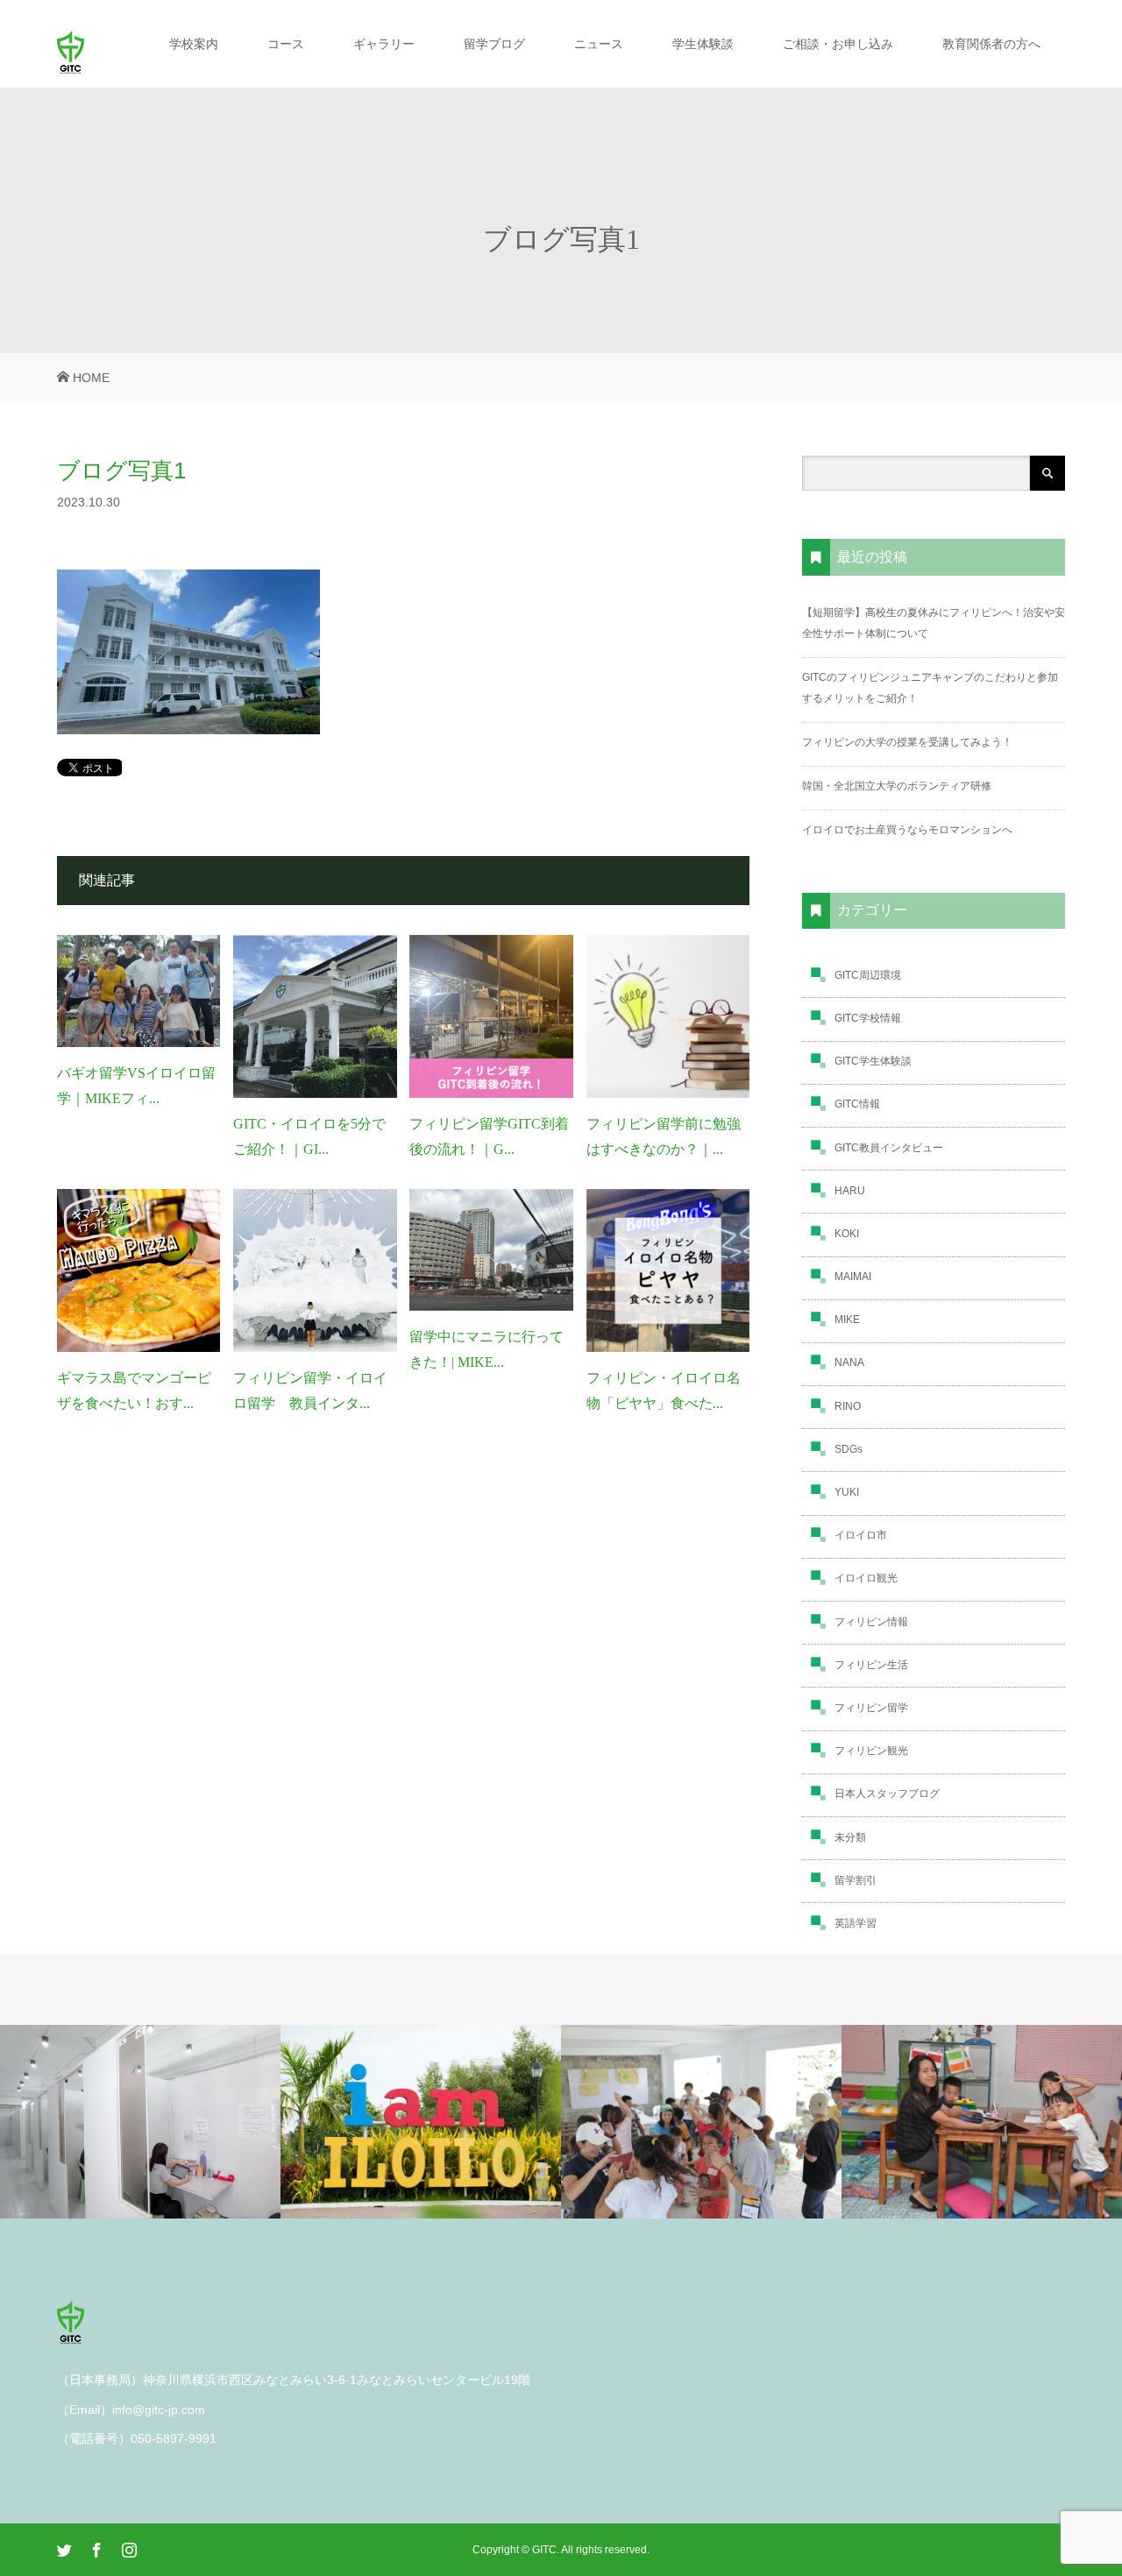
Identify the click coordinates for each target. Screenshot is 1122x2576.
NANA (849, 1362)
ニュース (599, 44)
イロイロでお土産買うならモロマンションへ (907, 830)
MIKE (847, 1320)
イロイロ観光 (866, 1578)
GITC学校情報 (868, 1018)
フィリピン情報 (871, 1622)
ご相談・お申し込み (838, 44)
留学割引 (856, 1880)
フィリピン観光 (871, 1751)
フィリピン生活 (871, 1665)
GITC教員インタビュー (889, 1148)
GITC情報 (857, 1104)
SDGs (849, 1449)
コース (286, 44)
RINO (848, 1406)
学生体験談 (703, 44)
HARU (850, 1191)
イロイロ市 (861, 1535)
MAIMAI (853, 1277)
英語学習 (856, 1923)
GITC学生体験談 (873, 1061)
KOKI (847, 1234)
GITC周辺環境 (868, 975)
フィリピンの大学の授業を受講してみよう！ (907, 742)
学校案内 (194, 44)
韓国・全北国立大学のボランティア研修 (897, 786)
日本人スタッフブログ (887, 1794)
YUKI (847, 1492)
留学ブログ (494, 44)
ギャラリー (384, 44)
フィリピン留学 (871, 1708)
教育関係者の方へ (991, 44)
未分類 (850, 1837)
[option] (140, 2122)
